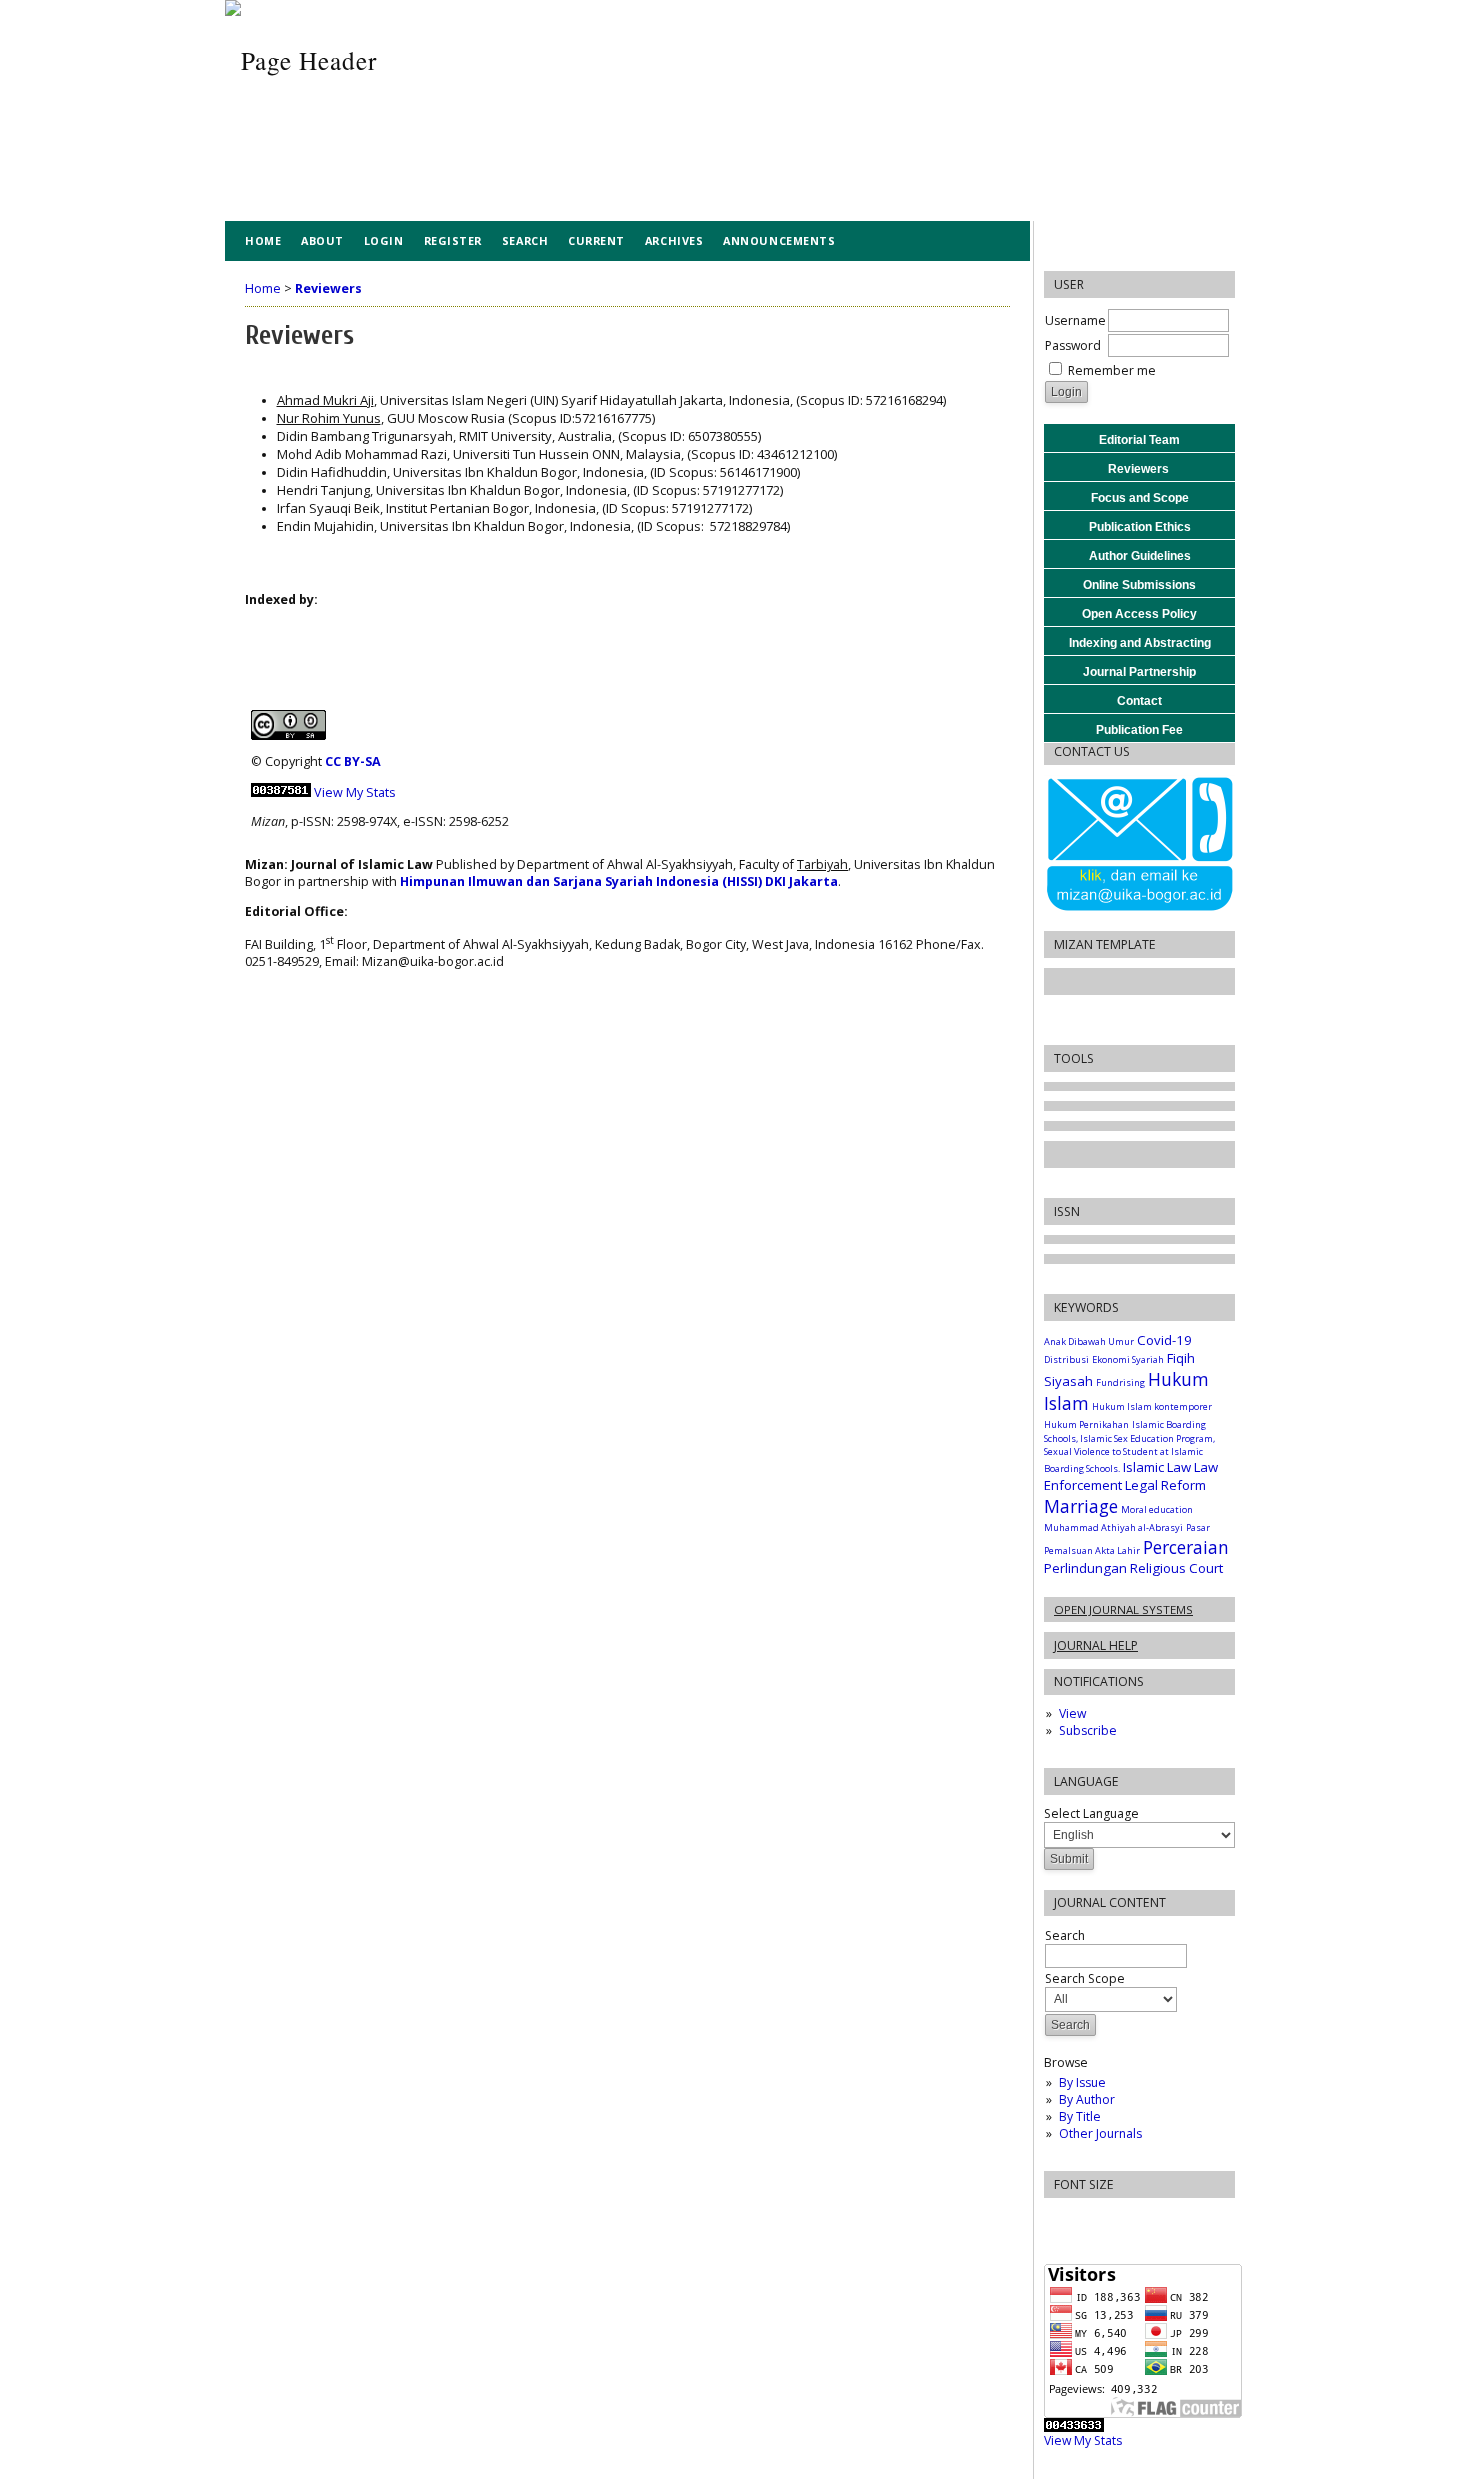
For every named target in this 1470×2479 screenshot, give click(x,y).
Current (596, 240)
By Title (1080, 2116)
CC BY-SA (353, 761)
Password (1073, 345)
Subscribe (1088, 1730)
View (1072, 1713)
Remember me (1112, 370)
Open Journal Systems (1123, 1609)
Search (525, 240)
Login (384, 240)
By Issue (1082, 2082)
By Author (1087, 2099)
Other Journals (1100, 2133)
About (322, 240)
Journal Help (1096, 1645)
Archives (674, 240)
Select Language (1091, 1813)
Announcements (779, 240)
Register (453, 240)
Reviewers (328, 288)
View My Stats (1083, 2440)
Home (263, 240)
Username (1075, 320)
